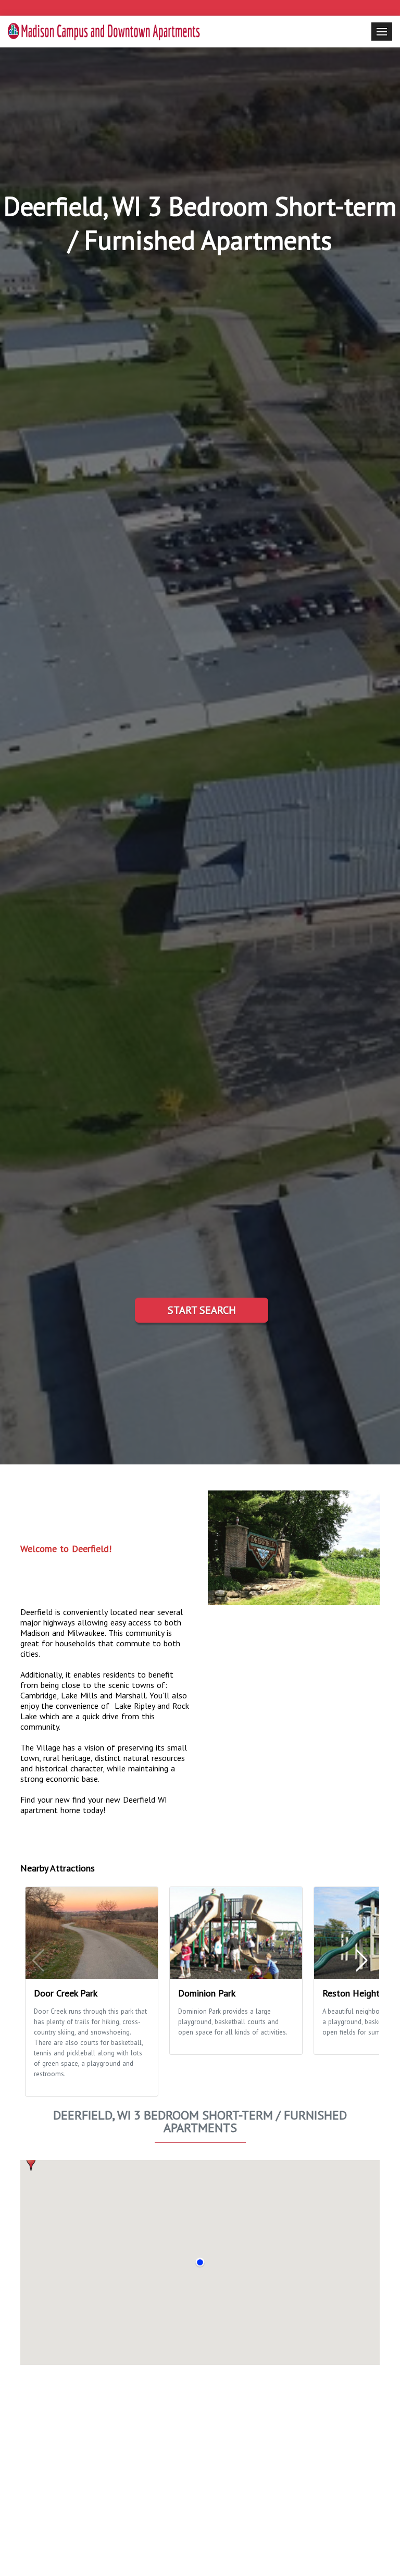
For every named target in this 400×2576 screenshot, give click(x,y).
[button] (31, 2163)
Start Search (202, 1310)
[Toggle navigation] (382, 32)
